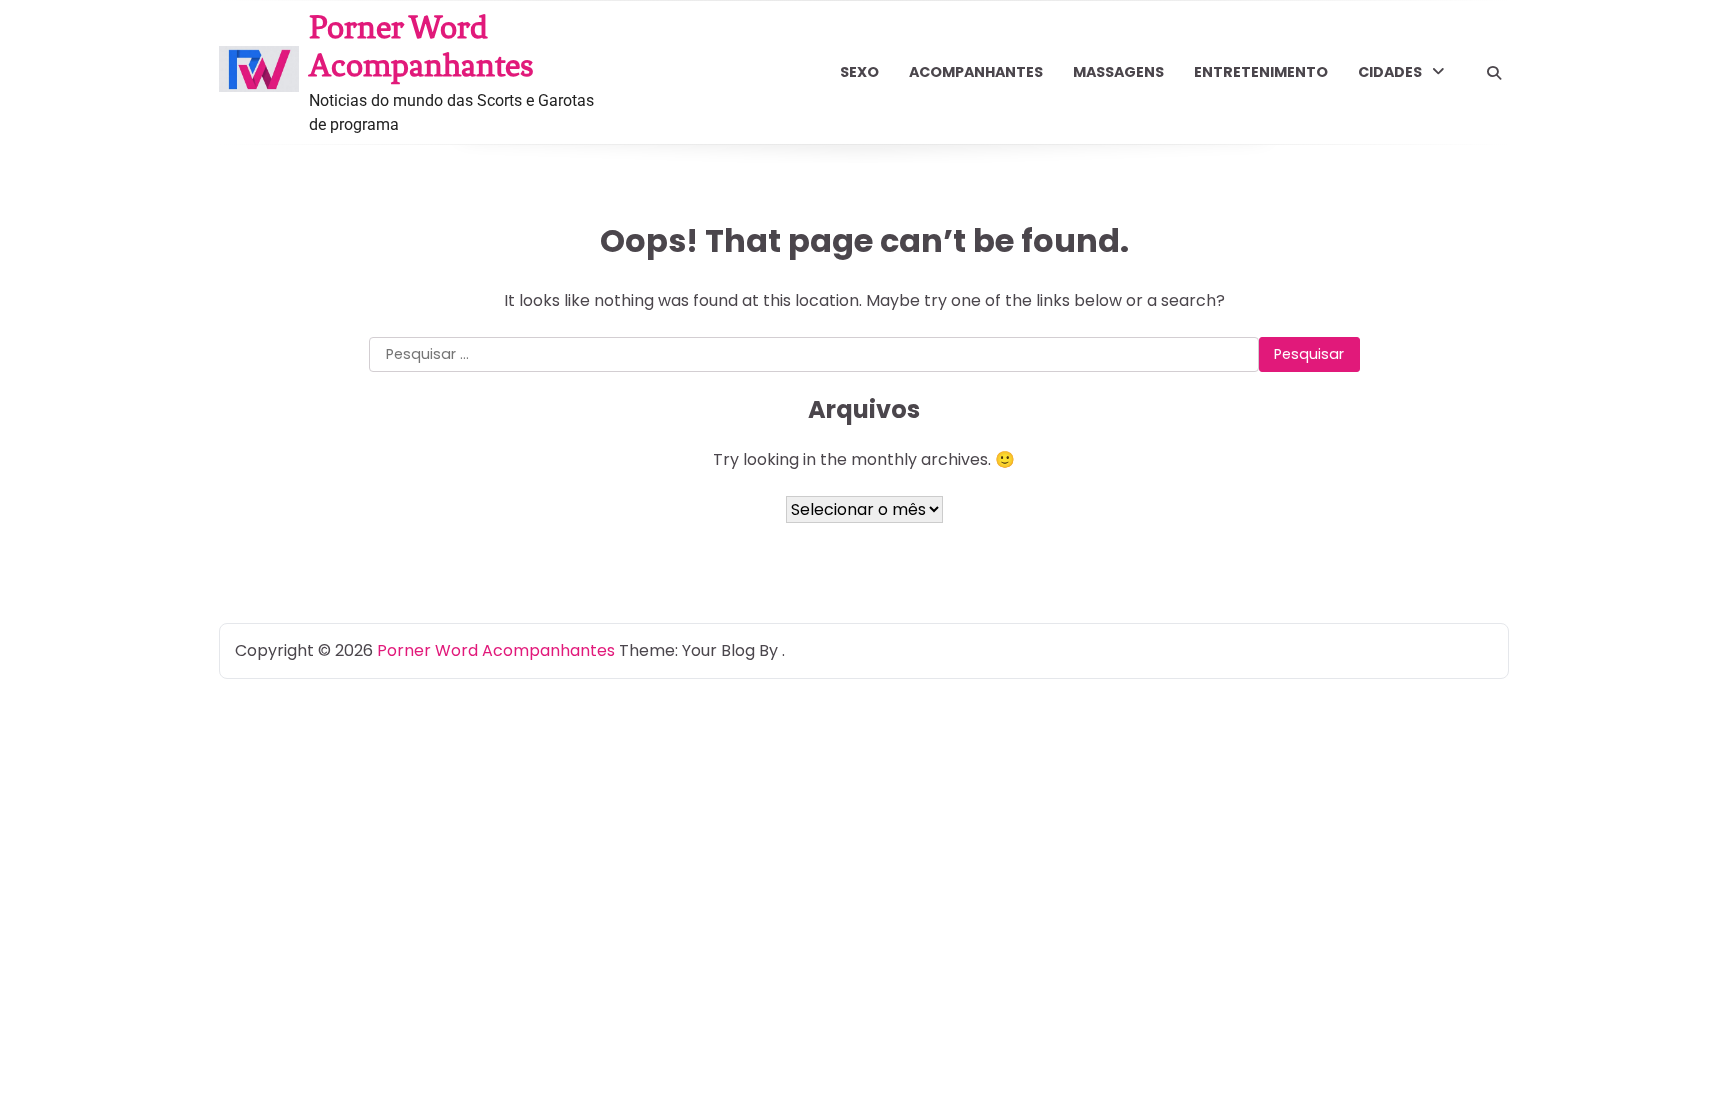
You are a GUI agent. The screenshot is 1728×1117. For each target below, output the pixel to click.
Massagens (1118, 72)
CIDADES (1390, 72)
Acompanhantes (976, 72)
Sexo (859, 72)
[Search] (1494, 73)
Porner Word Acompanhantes (421, 46)
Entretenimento (1261, 72)
